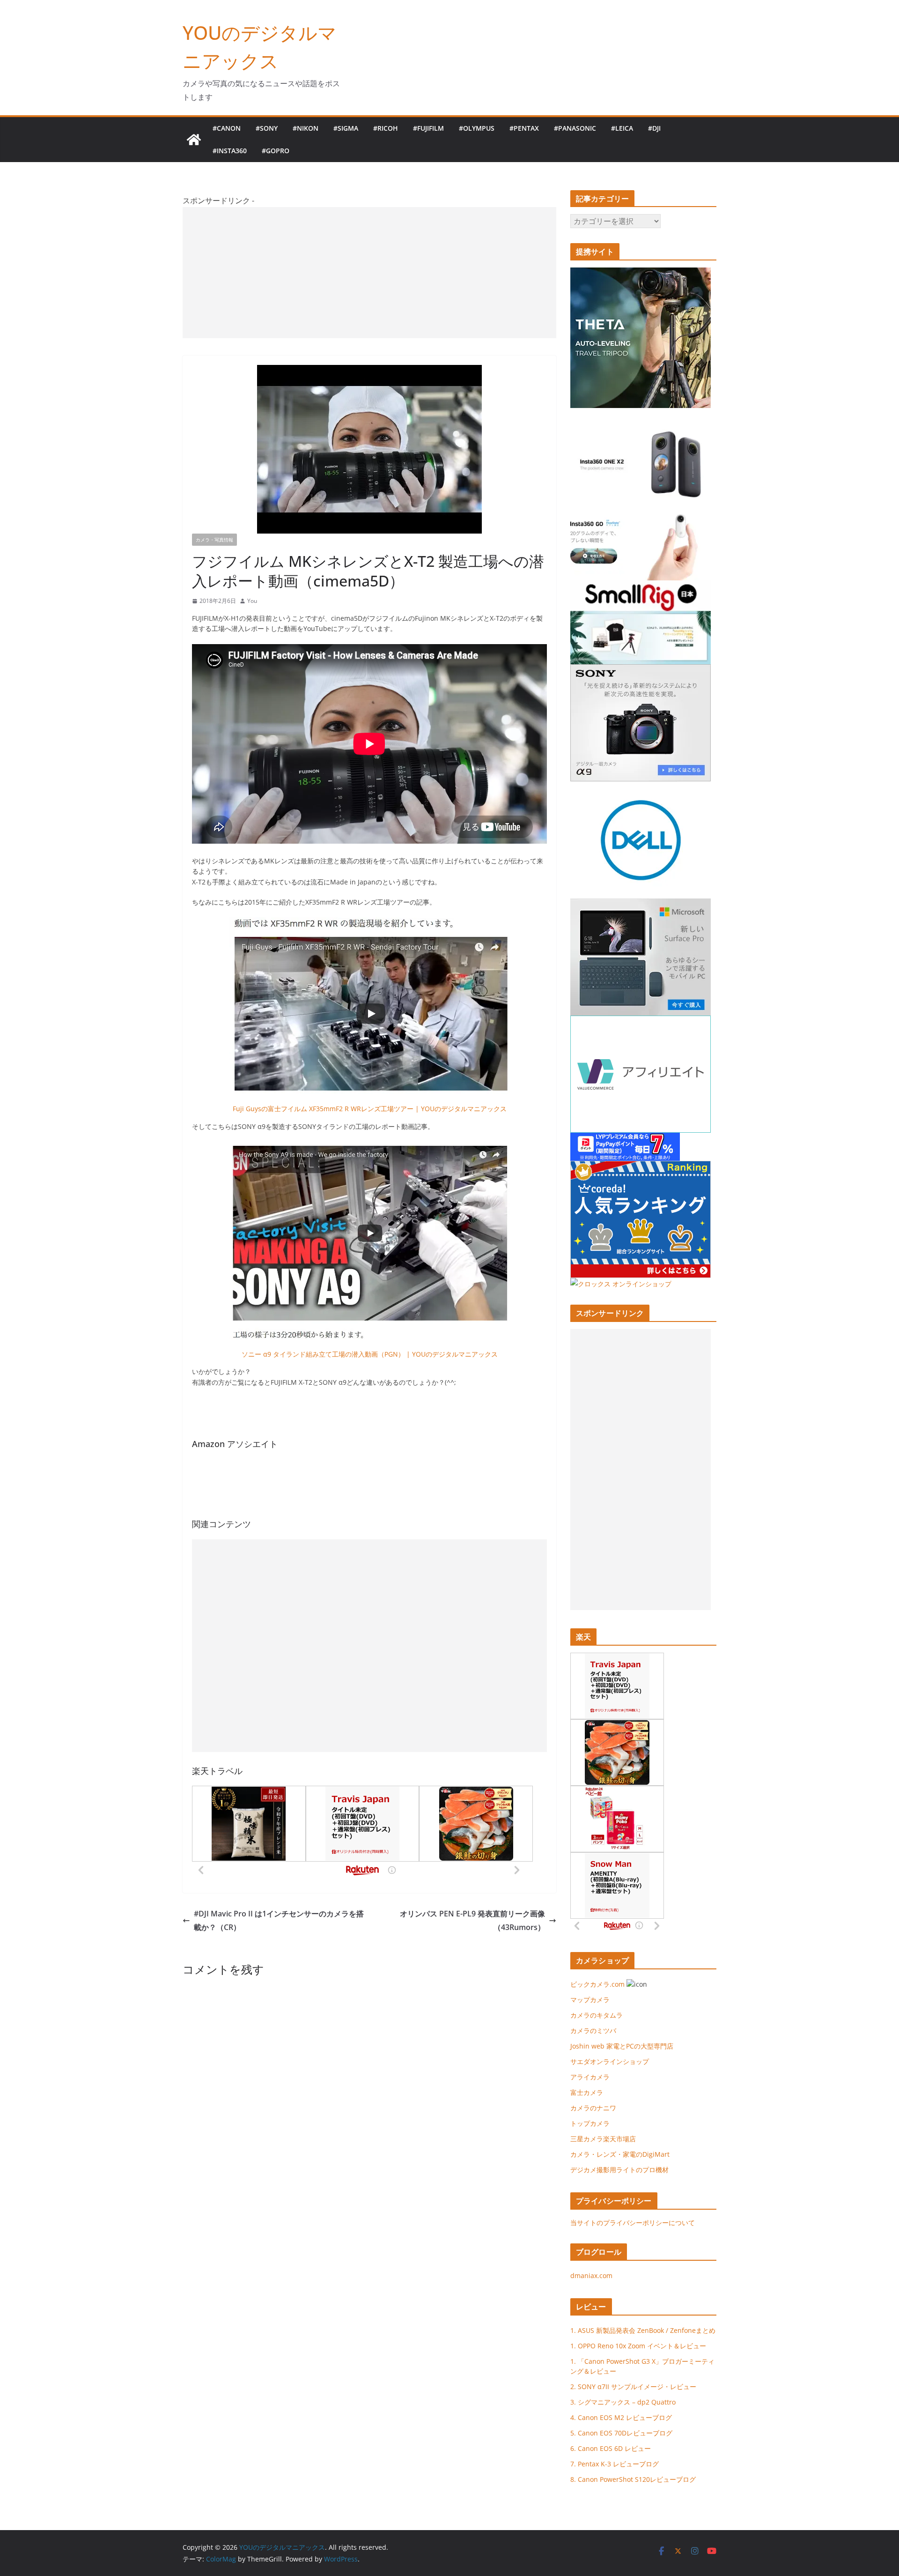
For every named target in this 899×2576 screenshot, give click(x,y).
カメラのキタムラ (597, 2015)
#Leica (622, 128)
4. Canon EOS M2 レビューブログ (621, 2417)
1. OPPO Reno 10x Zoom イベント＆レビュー (638, 2346)
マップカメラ (590, 2000)
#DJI (654, 128)
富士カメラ (587, 2092)
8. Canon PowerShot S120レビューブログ (633, 2479)
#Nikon (306, 128)
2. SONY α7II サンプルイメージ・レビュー (633, 2387)
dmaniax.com (591, 2275)
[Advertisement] (369, 273)
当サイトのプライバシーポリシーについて (633, 2223)
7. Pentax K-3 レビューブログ (615, 2464)
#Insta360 (230, 151)
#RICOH (386, 128)
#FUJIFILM (428, 128)
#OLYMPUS (477, 128)
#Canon (227, 128)
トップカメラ (593, 2123)
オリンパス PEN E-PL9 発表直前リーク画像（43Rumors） (472, 1920)
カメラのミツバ (593, 2030)
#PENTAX (524, 128)
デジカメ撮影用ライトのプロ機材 (619, 2170)
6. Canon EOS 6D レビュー (611, 2448)
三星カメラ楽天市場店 (603, 2139)
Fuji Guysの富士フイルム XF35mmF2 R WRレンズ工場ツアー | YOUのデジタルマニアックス (370, 1109)
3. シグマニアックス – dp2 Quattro (623, 2402)
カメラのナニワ (593, 2108)
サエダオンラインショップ (610, 2061)
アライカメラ (590, 2077)
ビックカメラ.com (597, 1984)
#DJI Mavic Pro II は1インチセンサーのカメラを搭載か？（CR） (279, 1920)
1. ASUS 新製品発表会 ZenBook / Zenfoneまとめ (643, 2330)
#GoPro (276, 151)
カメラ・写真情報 (214, 540)
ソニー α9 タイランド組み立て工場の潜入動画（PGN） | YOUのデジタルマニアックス (370, 1354)
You (252, 601)
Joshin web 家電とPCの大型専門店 (622, 2046)
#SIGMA (346, 128)
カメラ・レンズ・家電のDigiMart (620, 2154)
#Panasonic (575, 128)
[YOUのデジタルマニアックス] (194, 140)
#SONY (267, 128)
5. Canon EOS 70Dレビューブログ (621, 2433)
